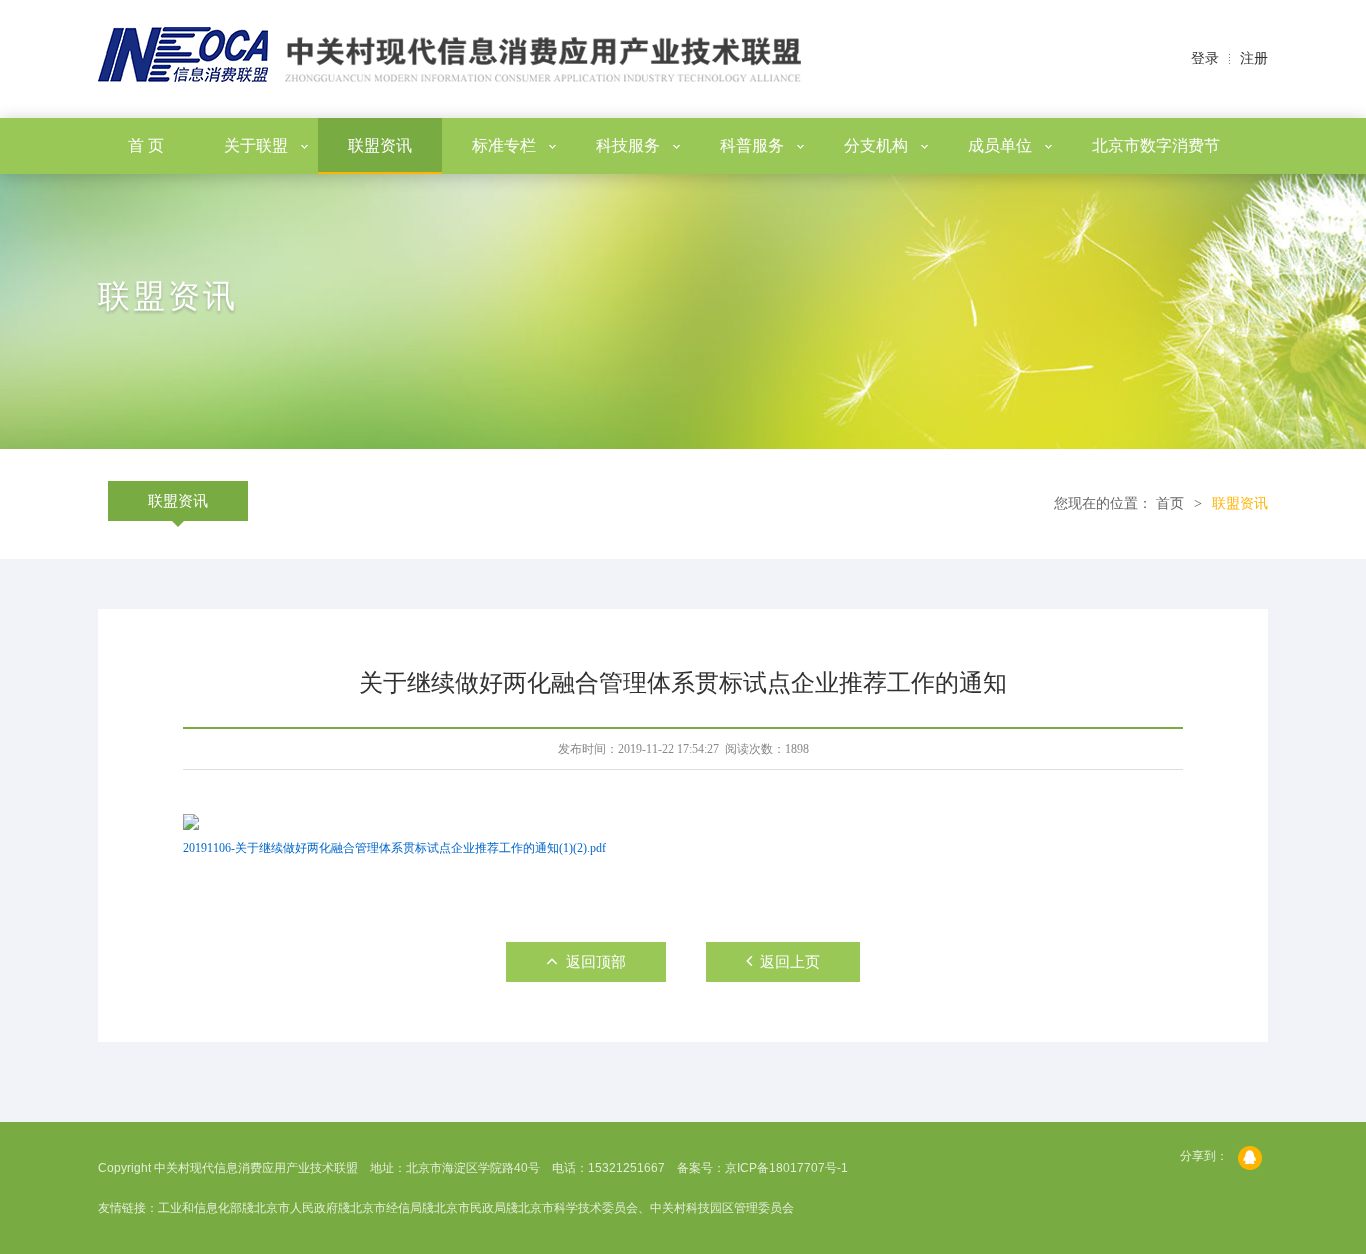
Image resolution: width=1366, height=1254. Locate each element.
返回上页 (790, 962)
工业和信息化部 (200, 1208)
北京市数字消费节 (1156, 145)
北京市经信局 (386, 1208)
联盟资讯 (380, 145)
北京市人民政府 (296, 1208)
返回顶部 (596, 962)
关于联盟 (256, 145)
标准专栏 (504, 145)
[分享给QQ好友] (1253, 1158)
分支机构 (876, 145)
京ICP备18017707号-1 (786, 1168)
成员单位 (1000, 145)
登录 (1205, 58)
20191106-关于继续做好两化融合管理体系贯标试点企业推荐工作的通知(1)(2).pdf (394, 848)
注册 (1254, 58)
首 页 (146, 145)
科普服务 (752, 145)
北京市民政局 (470, 1208)
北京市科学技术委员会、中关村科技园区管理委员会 (656, 1208)
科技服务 (628, 145)
